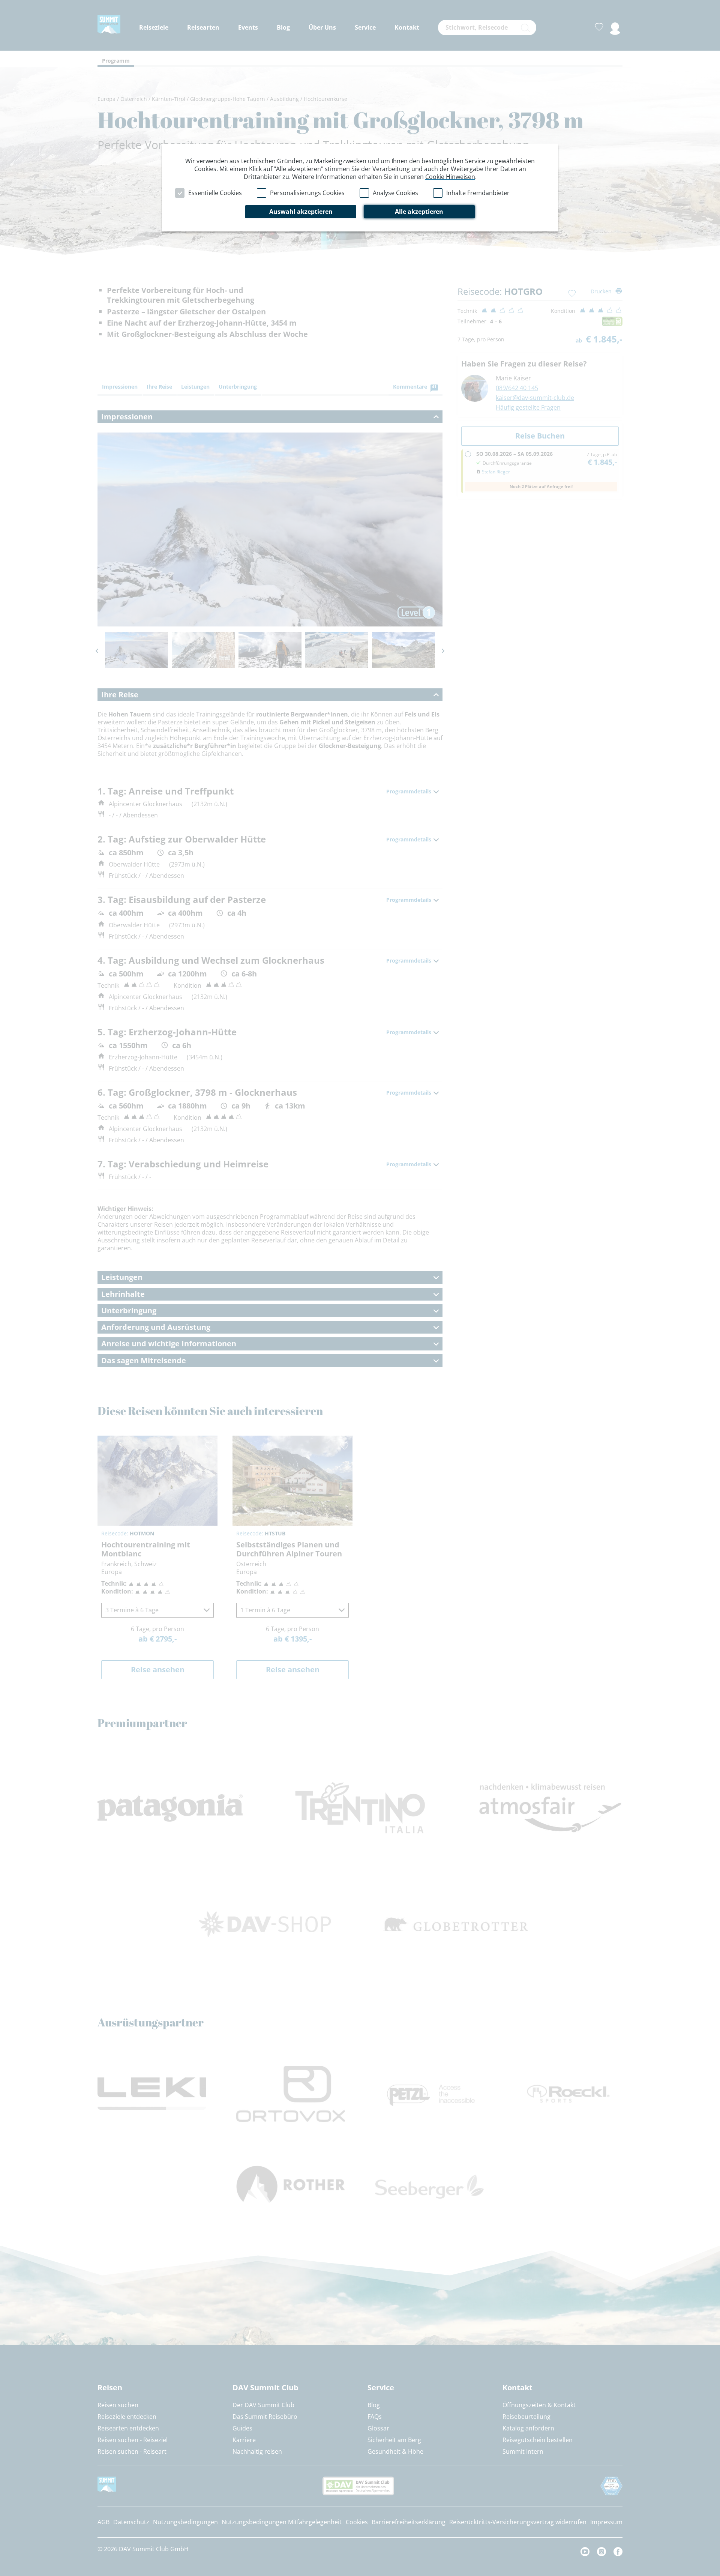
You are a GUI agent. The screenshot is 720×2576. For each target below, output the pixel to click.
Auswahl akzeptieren (301, 212)
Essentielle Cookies (215, 193)
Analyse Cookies (395, 193)
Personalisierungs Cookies (307, 193)
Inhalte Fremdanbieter (478, 193)
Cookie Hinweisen (450, 177)
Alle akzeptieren (419, 212)
